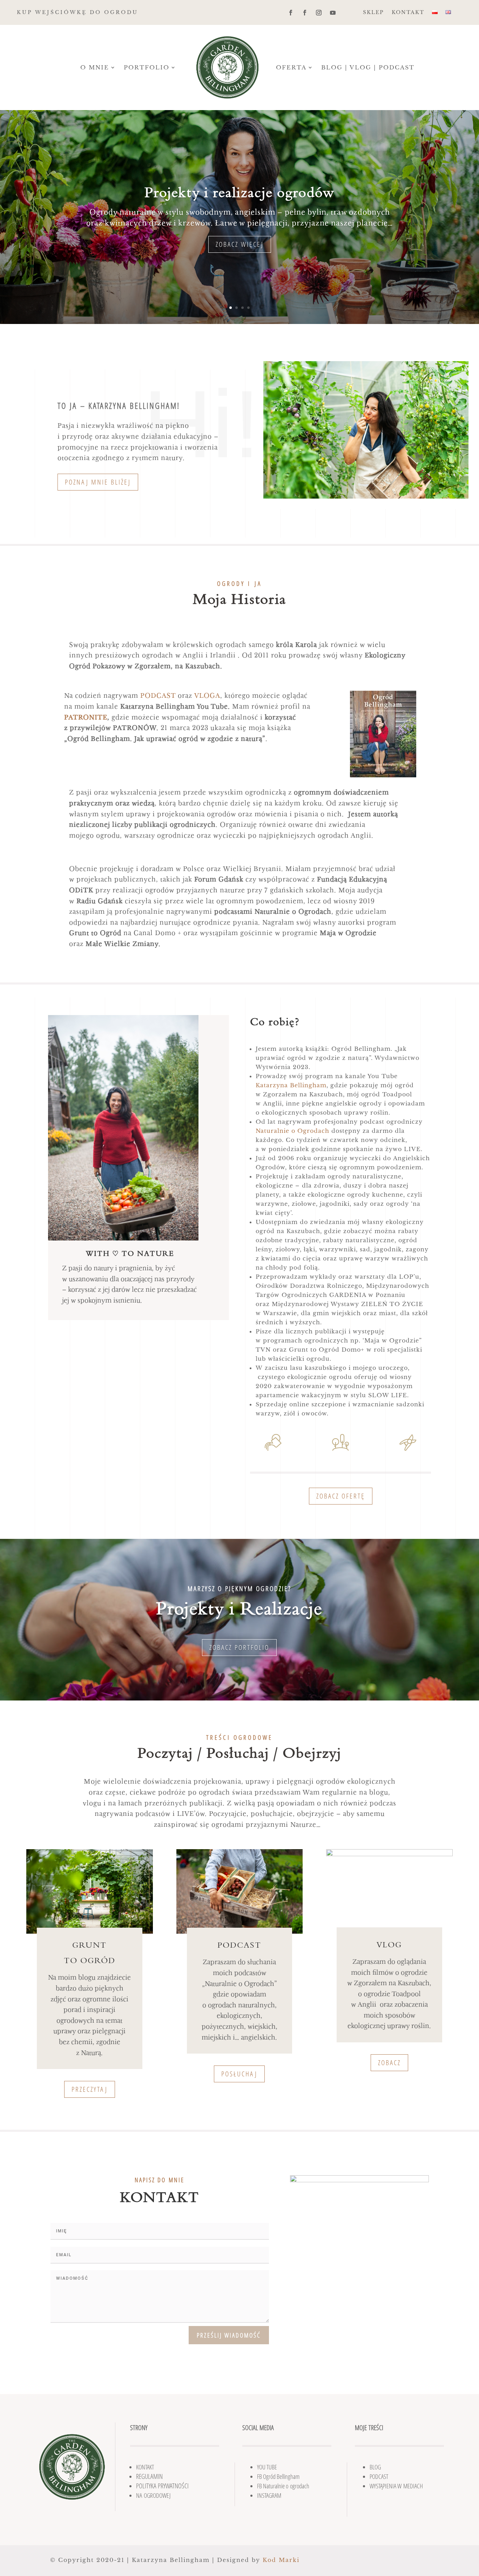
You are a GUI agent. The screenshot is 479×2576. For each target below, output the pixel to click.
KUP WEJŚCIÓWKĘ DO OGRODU (77, 12)
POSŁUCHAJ (239, 2074)
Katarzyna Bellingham (291, 1085)
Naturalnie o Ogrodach (292, 1131)
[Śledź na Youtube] (333, 13)
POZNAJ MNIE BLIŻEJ (98, 482)
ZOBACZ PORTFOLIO (239, 1647)
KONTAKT (408, 13)
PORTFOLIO (147, 67)
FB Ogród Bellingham (278, 2476)
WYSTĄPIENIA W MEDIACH (396, 2486)
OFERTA (291, 67)
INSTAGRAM (269, 2495)
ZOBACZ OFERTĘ (341, 1496)
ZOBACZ (389, 2063)
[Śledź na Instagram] (319, 13)
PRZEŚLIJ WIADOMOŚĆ (229, 2335)
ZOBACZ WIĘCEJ (240, 248)
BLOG (375, 2467)
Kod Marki (281, 2560)
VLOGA (207, 696)
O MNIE (95, 67)
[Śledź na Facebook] (291, 13)
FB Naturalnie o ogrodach (283, 2486)
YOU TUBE (267, 2467)
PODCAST (158, 696)
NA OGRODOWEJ (153, 2495)
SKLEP (373, 13)
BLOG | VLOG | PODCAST (368, 67)
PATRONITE (86, 718)
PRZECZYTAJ (90, 2089)
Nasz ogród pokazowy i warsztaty (240, 187)
